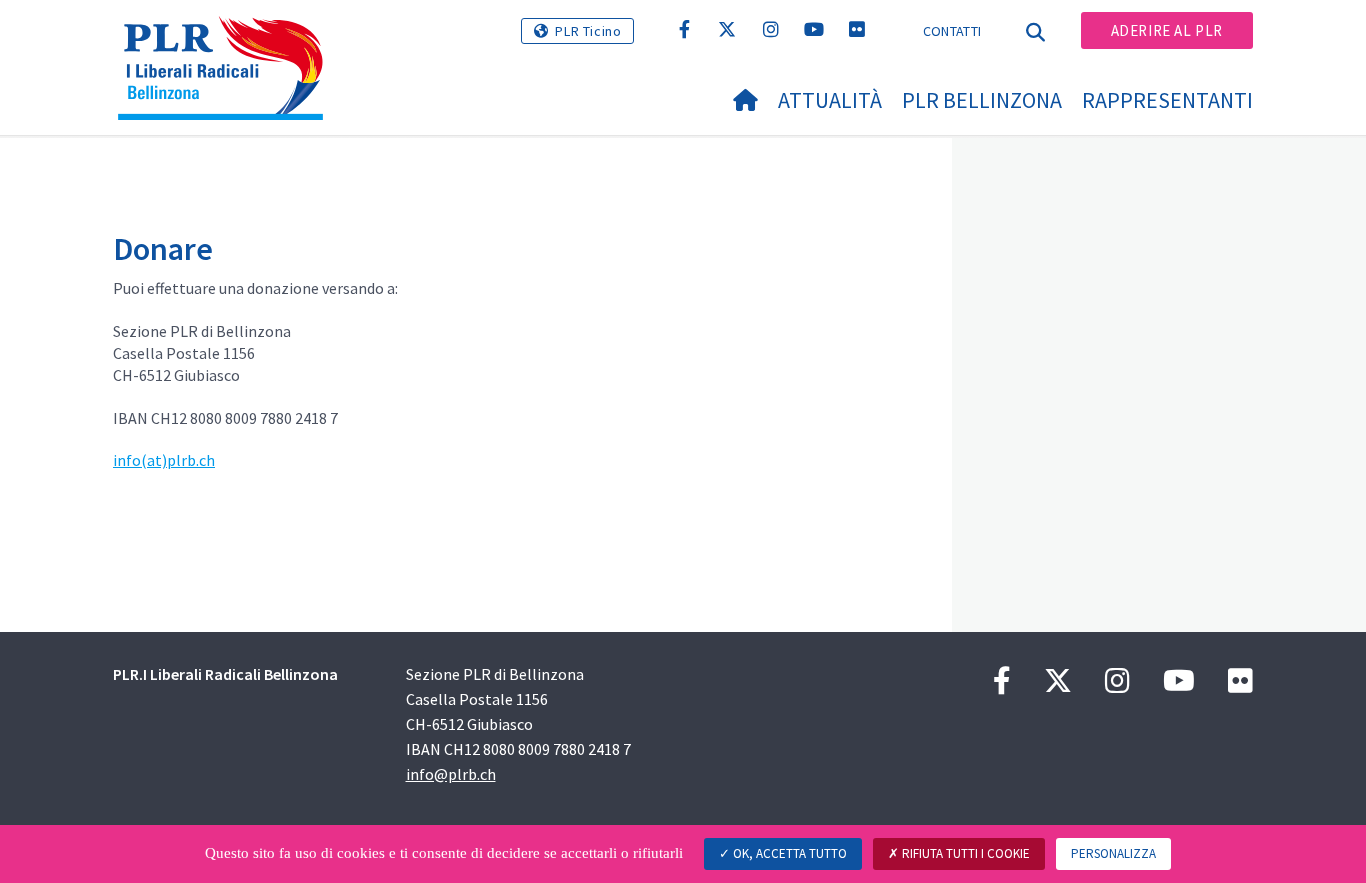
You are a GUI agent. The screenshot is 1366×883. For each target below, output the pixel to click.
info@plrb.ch (451, 774)
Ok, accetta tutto (788, 853)
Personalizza (1113, 853)
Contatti (952, 31)
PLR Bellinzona (982, 100)
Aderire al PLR (1167, 30)
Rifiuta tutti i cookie (964, 853)
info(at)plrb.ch (164, 460)
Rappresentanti (1167, 100)
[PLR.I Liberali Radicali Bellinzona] (228, 41)
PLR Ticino (588, 31)
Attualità (830, 100)
